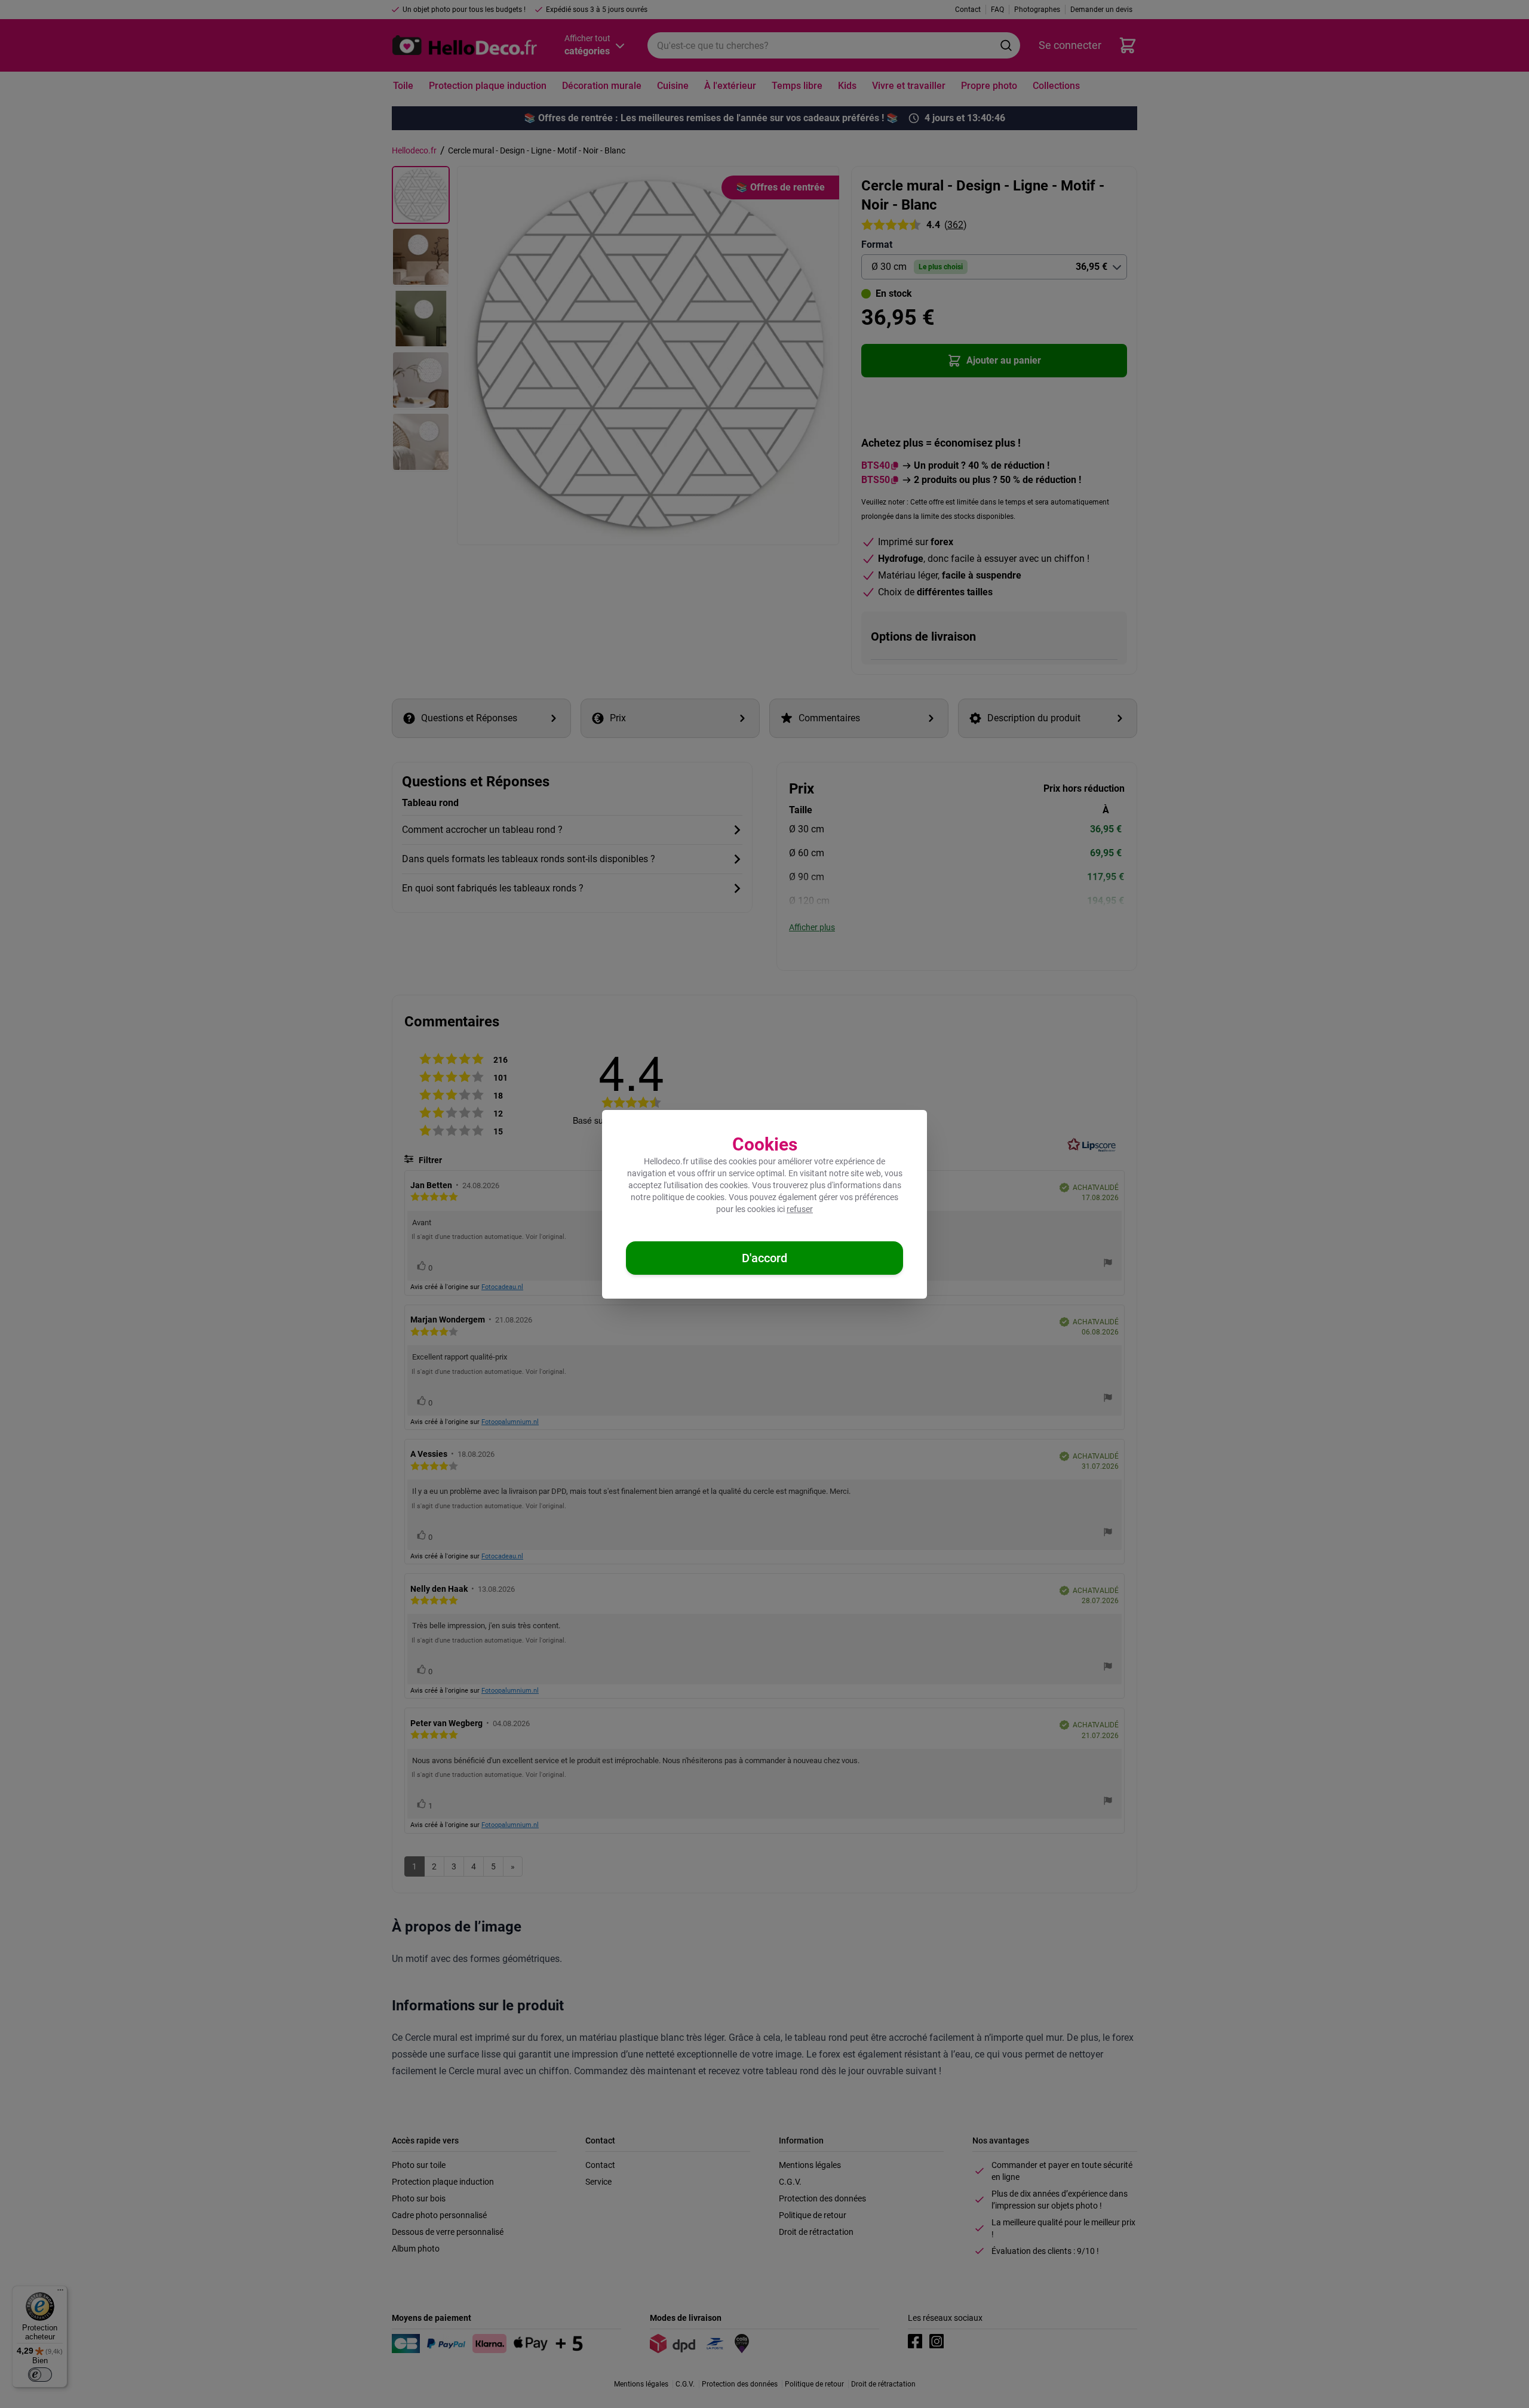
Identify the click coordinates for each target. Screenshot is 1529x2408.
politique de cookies (688, 1197)
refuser (800, 1209)
